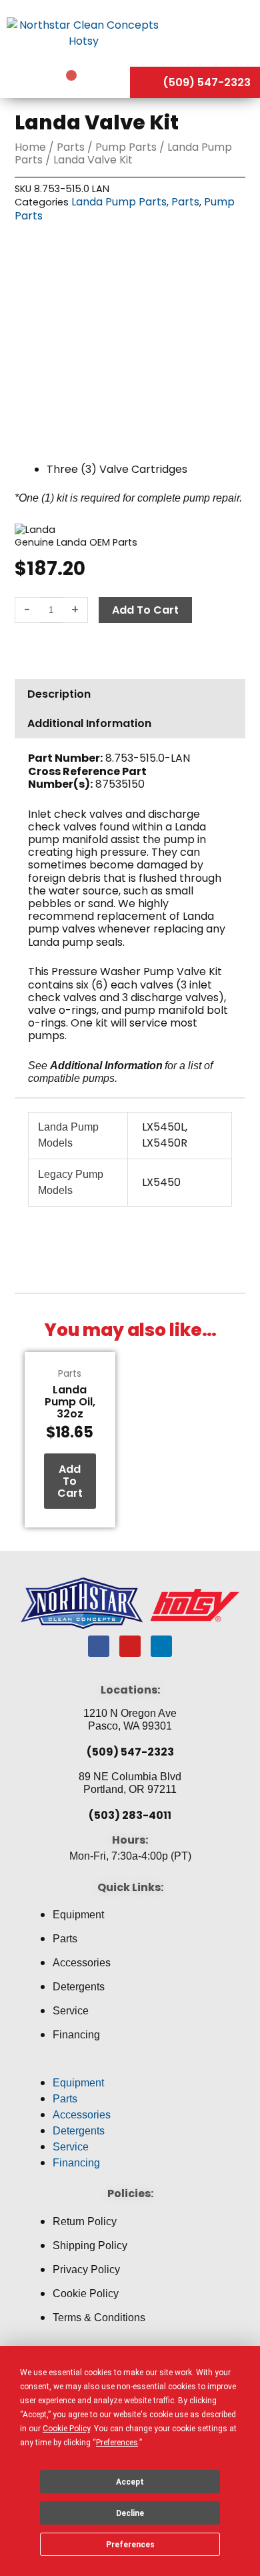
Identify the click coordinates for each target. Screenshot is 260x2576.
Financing (76, 2035)
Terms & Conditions (99, 2318)
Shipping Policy (90, 2245)
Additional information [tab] (89, 723)
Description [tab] (59, 694)
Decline (130, 2513)
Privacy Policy (86, 2270)
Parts (71, 147)
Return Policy (85, 2221)
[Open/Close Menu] (213, 33)
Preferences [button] (117, 2443)
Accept (130, 2482)
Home (30, 147)
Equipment (78, 1915)
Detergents (79, 1987)
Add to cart (145, 610)
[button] (130, 2067)
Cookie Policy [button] (66, 2429)
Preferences (130, 2545)
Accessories (82, 1963)
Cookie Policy (86, 2294)
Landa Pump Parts (119, 202)
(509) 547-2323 (130, 1752)
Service (71, 2011)
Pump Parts (126, 147)
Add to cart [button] (70, 1481)
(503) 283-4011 (130, 1815)
